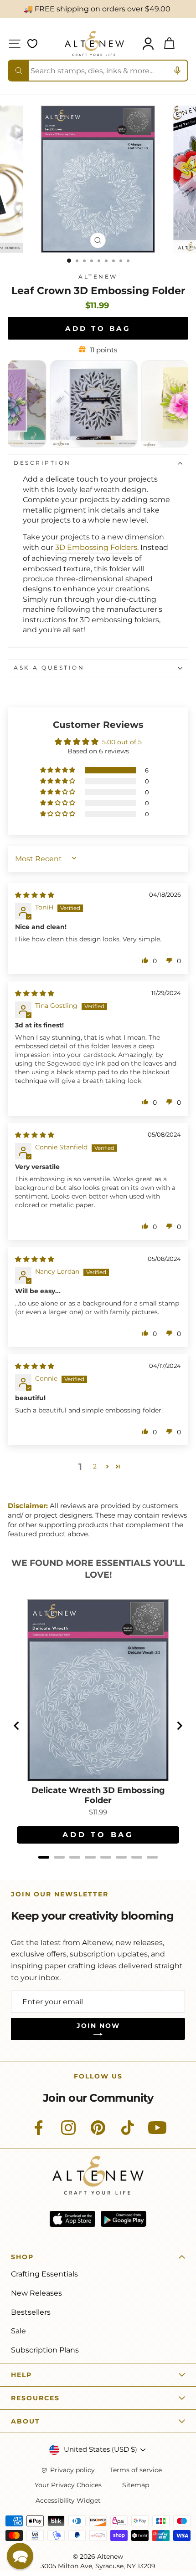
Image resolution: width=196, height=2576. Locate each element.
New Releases (36, 2293)
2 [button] (95, 1466)
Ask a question (49, 668)
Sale (18, 2331)
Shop (22, 2257)
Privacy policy (72, 2470)
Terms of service (136, 2470)
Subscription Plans (45, 2350)
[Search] (19, 71)
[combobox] (98, 71)
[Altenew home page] (94, 43)
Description (42, 463)
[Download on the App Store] (72, 2219)
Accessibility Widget (68, 2501)
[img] (35, 895)
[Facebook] (39, 2133)
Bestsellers (31, 2312)
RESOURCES (35, 2398)
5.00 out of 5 (122, 742)
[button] (58, 770)
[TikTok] (128, 2133)
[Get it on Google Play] (124, 2219)
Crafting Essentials (44, 2274)
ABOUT (26, 2421)
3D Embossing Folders (96, 547)
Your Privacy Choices (68, 2485)
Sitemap (136, 2485)
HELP (21, 2375)
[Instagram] (68, 2133)
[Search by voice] (177, 71)
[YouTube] (157, 2133)
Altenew (98, 277)
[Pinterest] (98, 2133)
